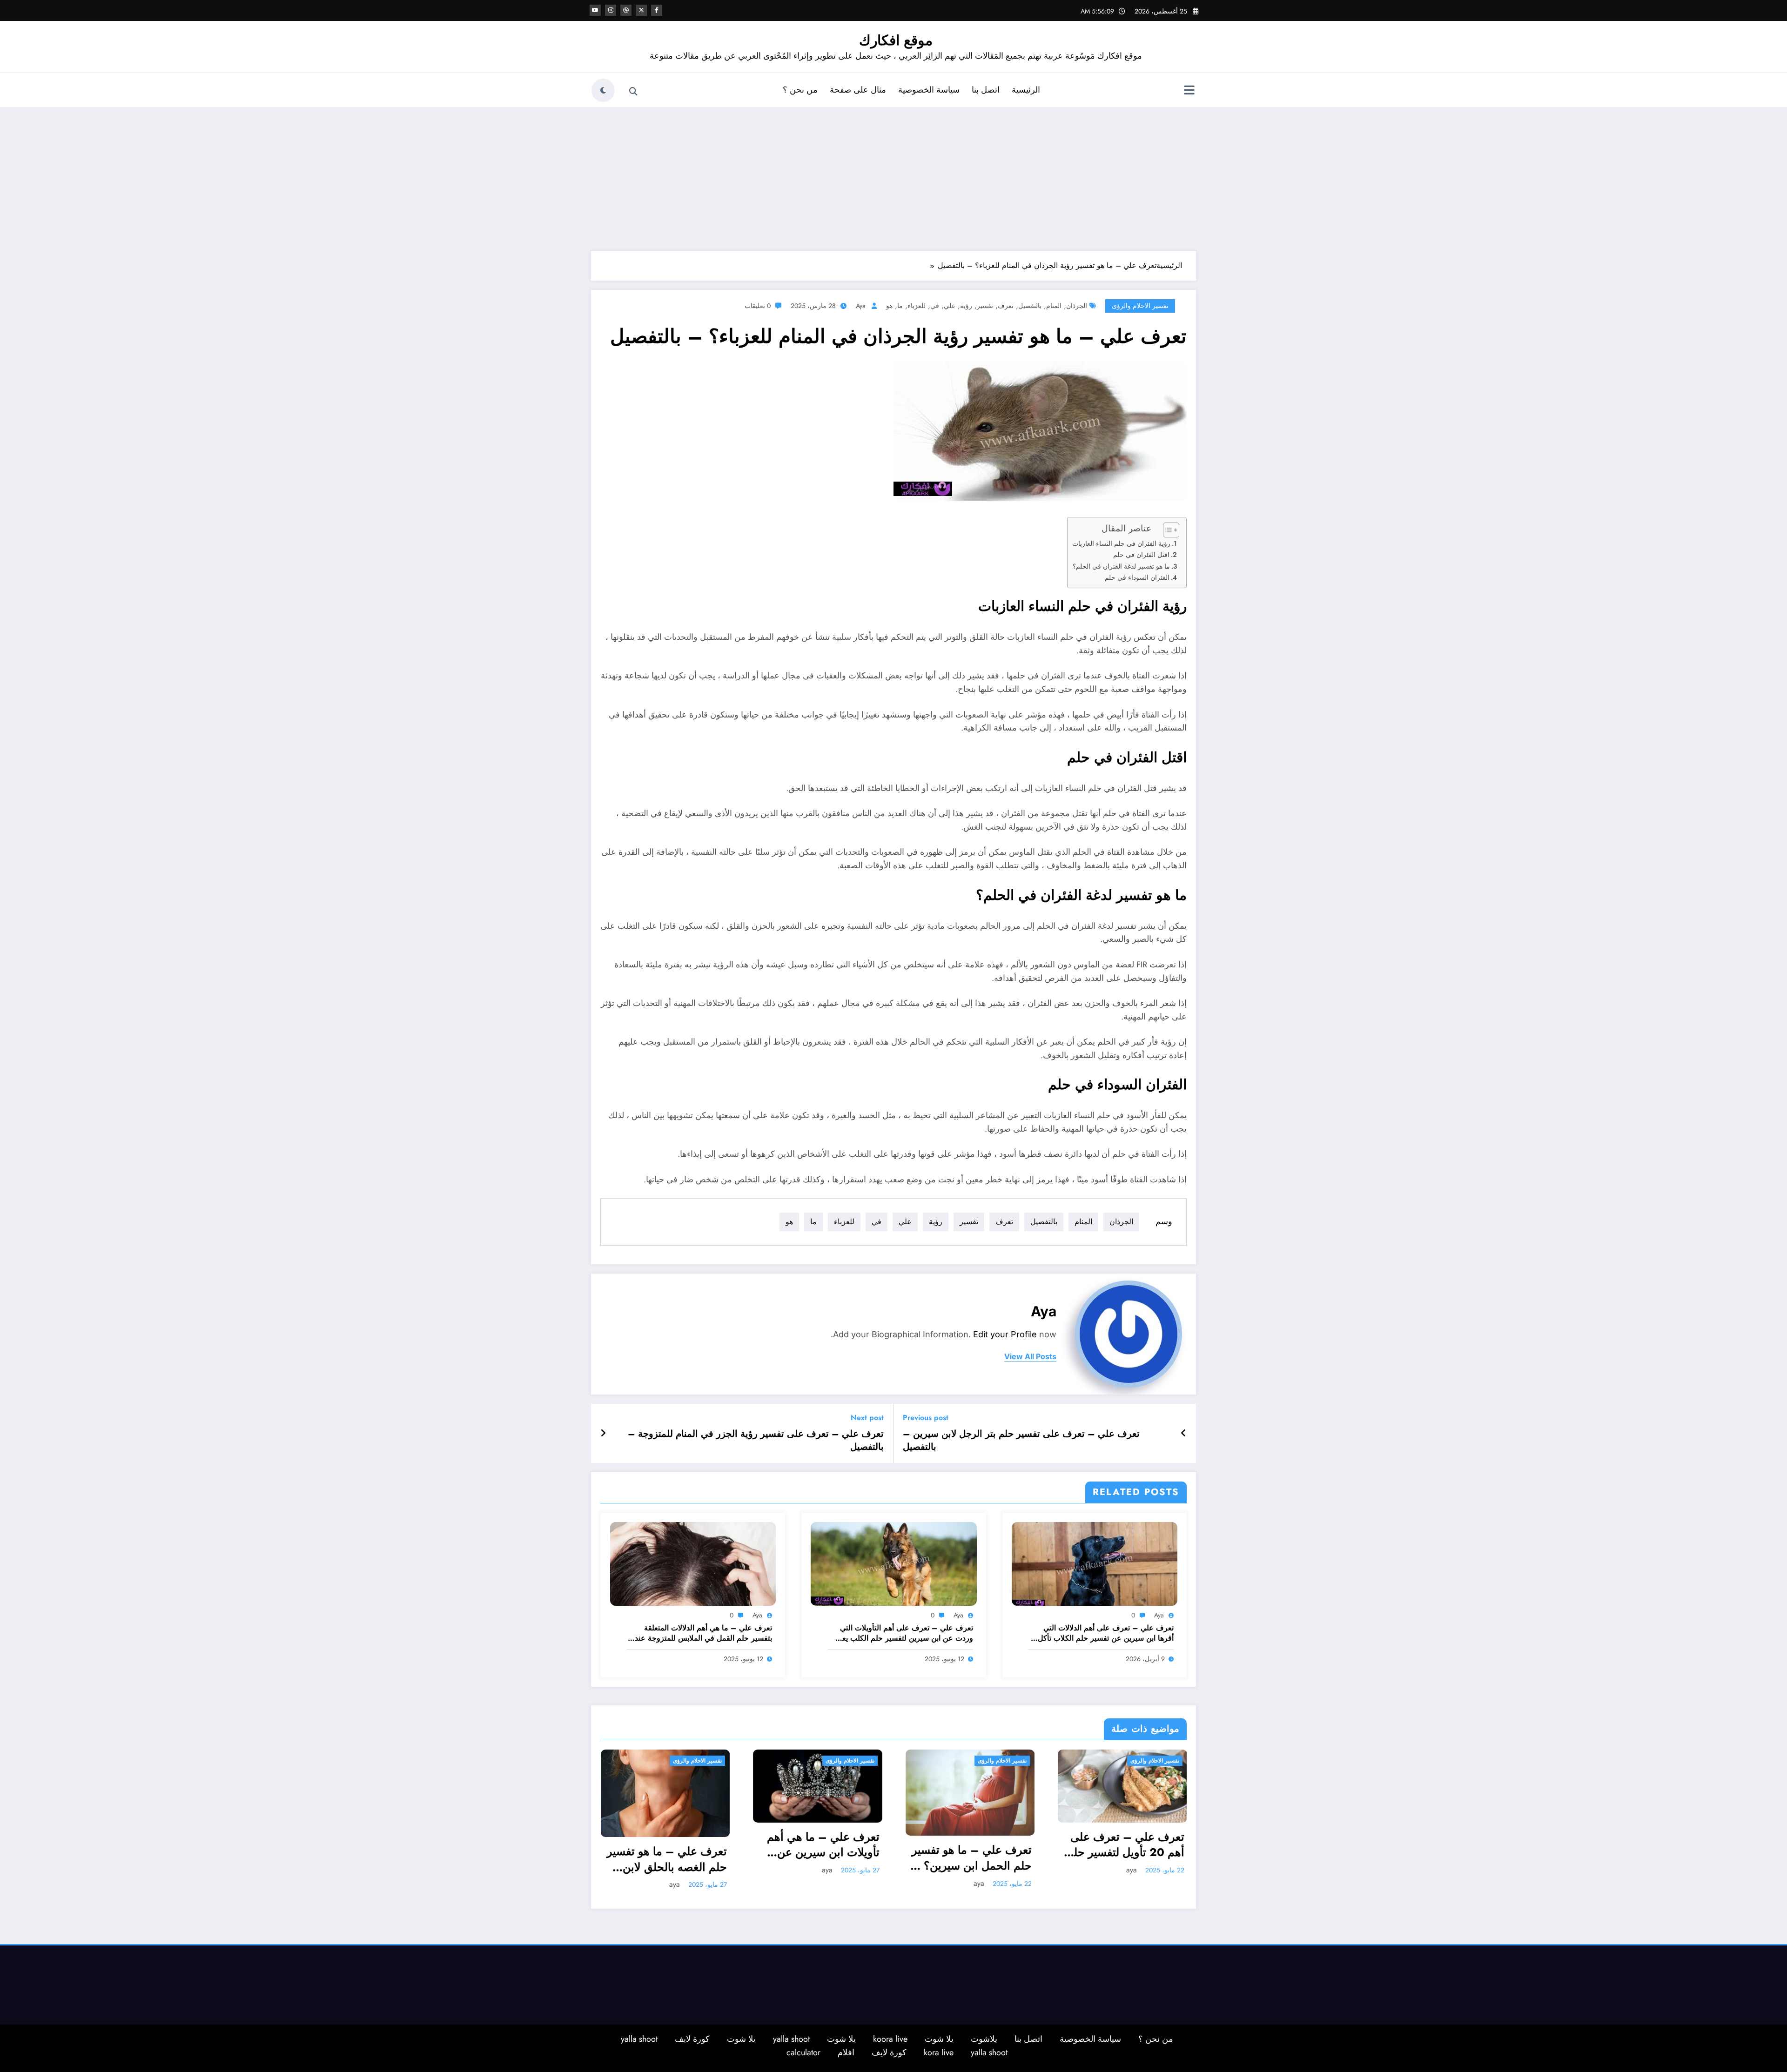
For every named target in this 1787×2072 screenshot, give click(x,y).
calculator (803, 2051)
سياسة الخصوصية (929, 90)
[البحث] (633, 92)
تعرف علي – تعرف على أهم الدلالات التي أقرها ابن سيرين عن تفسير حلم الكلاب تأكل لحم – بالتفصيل (1106, 1633)
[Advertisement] (893, 177)
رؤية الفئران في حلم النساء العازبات (1121, 543)
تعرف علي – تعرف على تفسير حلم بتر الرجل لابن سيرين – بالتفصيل (1021, 1441)
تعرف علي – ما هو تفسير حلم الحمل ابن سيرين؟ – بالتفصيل (819, 1858)
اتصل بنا (986, 90)
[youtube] (595, 10)
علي (950, 306)
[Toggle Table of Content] (1166, 530)
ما (900, 306)
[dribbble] (626, 10)
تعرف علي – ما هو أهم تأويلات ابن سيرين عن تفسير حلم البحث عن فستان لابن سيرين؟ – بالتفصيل (1129, 1858)
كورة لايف (692, 2038)
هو (889, 306)
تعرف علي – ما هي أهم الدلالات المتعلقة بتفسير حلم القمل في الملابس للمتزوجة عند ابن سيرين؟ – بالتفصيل (703, 1633)
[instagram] (611, 10)
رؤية (966, 306)
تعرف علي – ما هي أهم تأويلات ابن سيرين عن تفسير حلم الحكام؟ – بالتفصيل (671, 1845)
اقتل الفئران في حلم (1141, 555)
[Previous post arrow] (1184, 1434)
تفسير (985, 306)
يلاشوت (984, 2038)
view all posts (1030, 1357)
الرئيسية (1026, 90)
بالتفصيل (1030, 306)
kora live (939, 2051)
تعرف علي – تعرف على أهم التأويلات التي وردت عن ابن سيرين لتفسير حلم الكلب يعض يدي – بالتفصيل (903, 1633)
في (935, 306)
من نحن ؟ (800, 90)
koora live (890, 2038)
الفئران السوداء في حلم (1137, 577)
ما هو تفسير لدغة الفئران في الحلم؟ (1121, 566)
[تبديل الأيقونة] (1189, 91)
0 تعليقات (758, 306)
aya (861, 306)
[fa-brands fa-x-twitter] (641, 10)
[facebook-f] (657, 10)
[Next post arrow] (603, 1434)
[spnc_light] (603, 90)
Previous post (926, 1418)
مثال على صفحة (858, 90)
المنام (1054, 306)
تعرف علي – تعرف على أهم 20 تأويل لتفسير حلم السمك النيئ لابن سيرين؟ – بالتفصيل (972, 1845)
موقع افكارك (896, 40)
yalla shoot (791, 2038)
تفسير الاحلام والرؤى (1140, 306)
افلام (846, 2051)
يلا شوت (939, 2038)
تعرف (1006, 306)
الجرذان (1077, 306)
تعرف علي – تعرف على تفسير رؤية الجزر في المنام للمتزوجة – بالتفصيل (756, 1441)
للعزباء (917, 306)
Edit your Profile (1005, 1334)
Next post (867, 1418)
